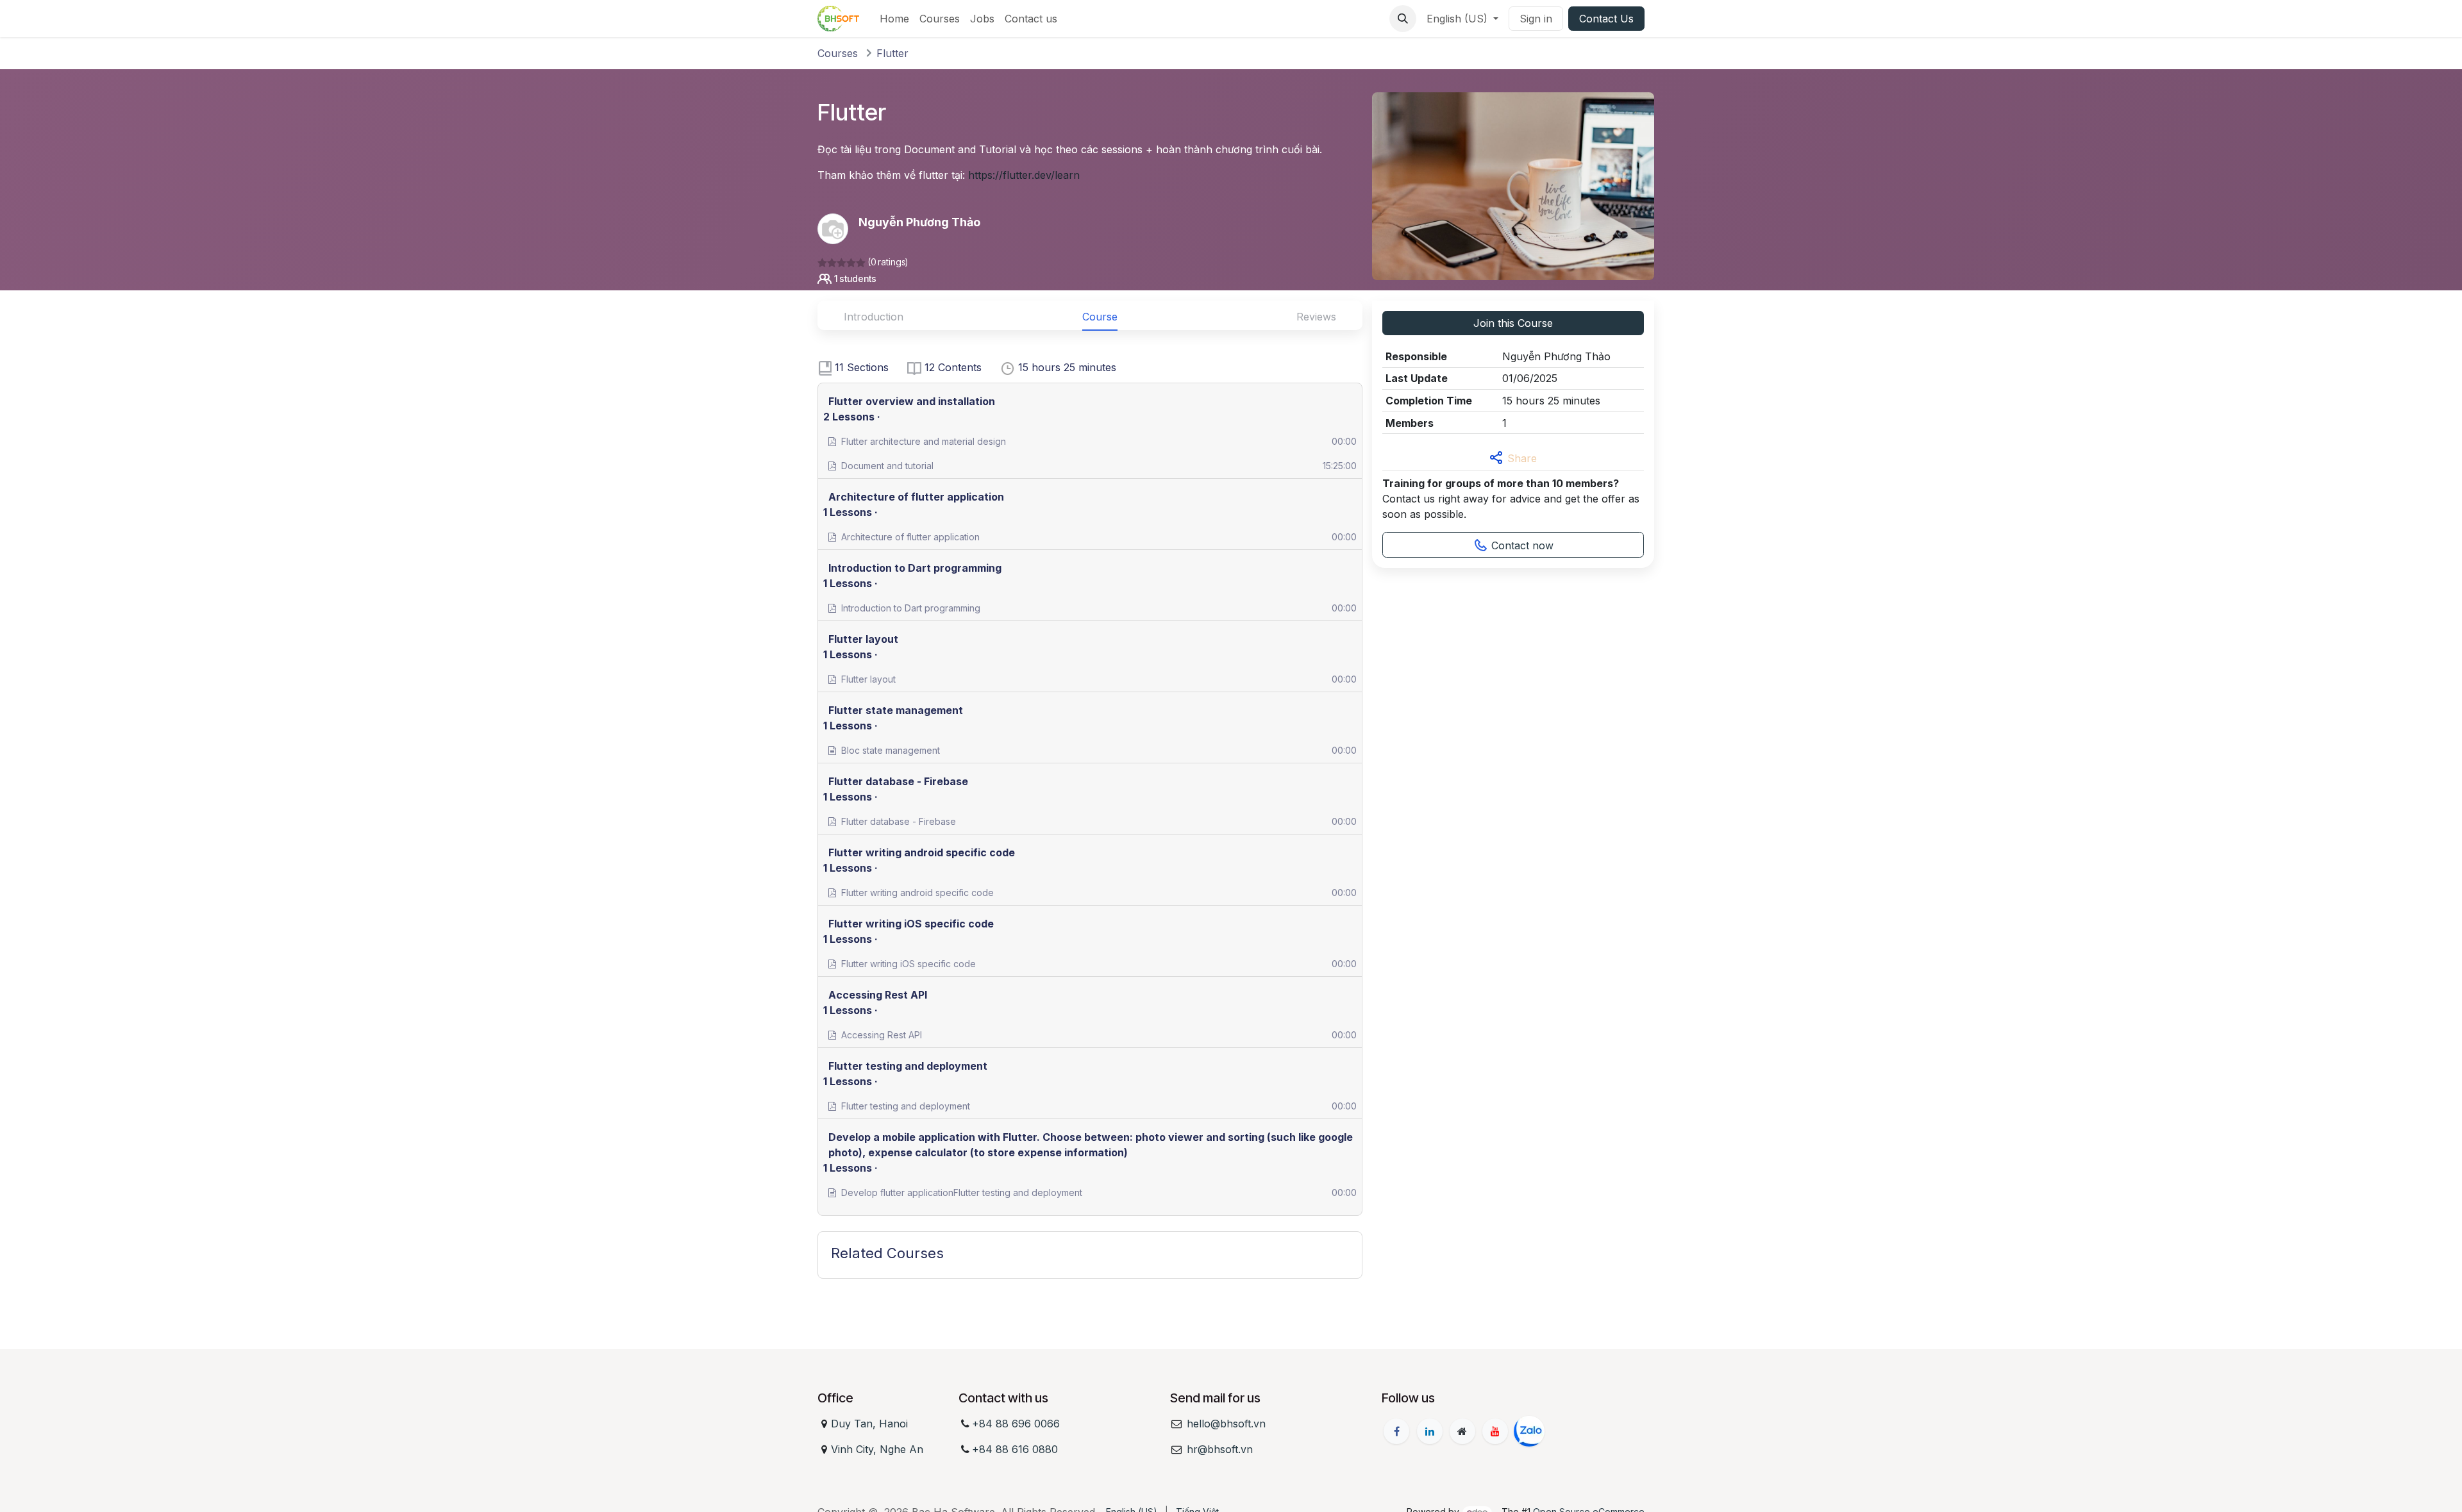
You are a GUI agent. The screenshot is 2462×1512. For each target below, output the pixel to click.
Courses (838, 53)
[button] (1403, 19)
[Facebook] (1396, 1431)
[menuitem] (894, 19)
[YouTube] (1495, 1431)
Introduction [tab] (874, 317)
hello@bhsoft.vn (1226, 1424)
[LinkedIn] (1430, 1431)
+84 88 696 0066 (1016, 1424)
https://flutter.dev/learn (1024, 175)
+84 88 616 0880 (1015, 1449)
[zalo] (1529, 1431)
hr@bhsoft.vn (1220, 1449)
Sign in (1536, 19)
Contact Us (1606, 19)
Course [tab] (1100, 317)
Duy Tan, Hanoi (869, 1424)
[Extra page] (1462, 1431)
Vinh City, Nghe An (877, 1449)
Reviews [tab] (1316, 317)
